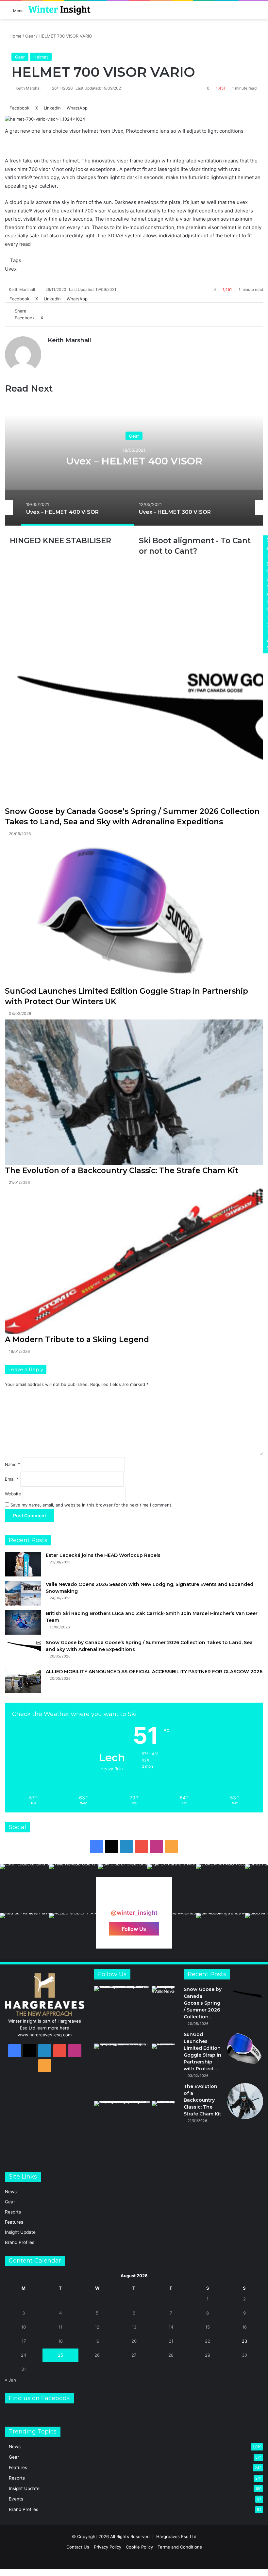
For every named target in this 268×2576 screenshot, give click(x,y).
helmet (90, 131)
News (11, 2192)
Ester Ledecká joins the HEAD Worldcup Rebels (103, 1555)
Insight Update (20, 2232)
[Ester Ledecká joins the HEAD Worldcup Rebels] (23, 1564)
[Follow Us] (134, 1900)
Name (13, 1464)
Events (16, 2499)
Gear (30, 36)
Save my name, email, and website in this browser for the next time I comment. (92, 1505)
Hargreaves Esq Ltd (176, 2536)
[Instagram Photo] (25, 1888)
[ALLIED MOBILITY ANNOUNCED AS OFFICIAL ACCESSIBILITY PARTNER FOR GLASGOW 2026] (23, 1681)
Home (15, 36)
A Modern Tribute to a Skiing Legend (77, 1339)
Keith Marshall (28, 88)
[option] (134, 460)
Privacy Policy (108, 2547)
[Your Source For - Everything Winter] (59, 10)
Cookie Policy (139, 2547)
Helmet (41, 57)
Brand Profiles (20, 2242)
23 (244, 2341)
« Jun (10, 2380)
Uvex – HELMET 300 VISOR (134, 461)
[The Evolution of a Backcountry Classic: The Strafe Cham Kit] (134, 1092)
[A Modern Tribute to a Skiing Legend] (134, 1261)
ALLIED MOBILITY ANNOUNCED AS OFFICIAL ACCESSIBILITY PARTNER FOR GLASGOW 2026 (154, 1672)
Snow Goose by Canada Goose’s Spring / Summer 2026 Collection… (203, 2003)
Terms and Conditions (180, 2547)
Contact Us (78, 2547)
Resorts (13, 2212)
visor (75, 131)
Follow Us (134, 1928)
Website (13, 1494)
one (36, 131)
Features (14, 2222)
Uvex (11, 269)
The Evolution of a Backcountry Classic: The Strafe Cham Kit (122, 1170)
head (25, 244)
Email (12, 1479)
